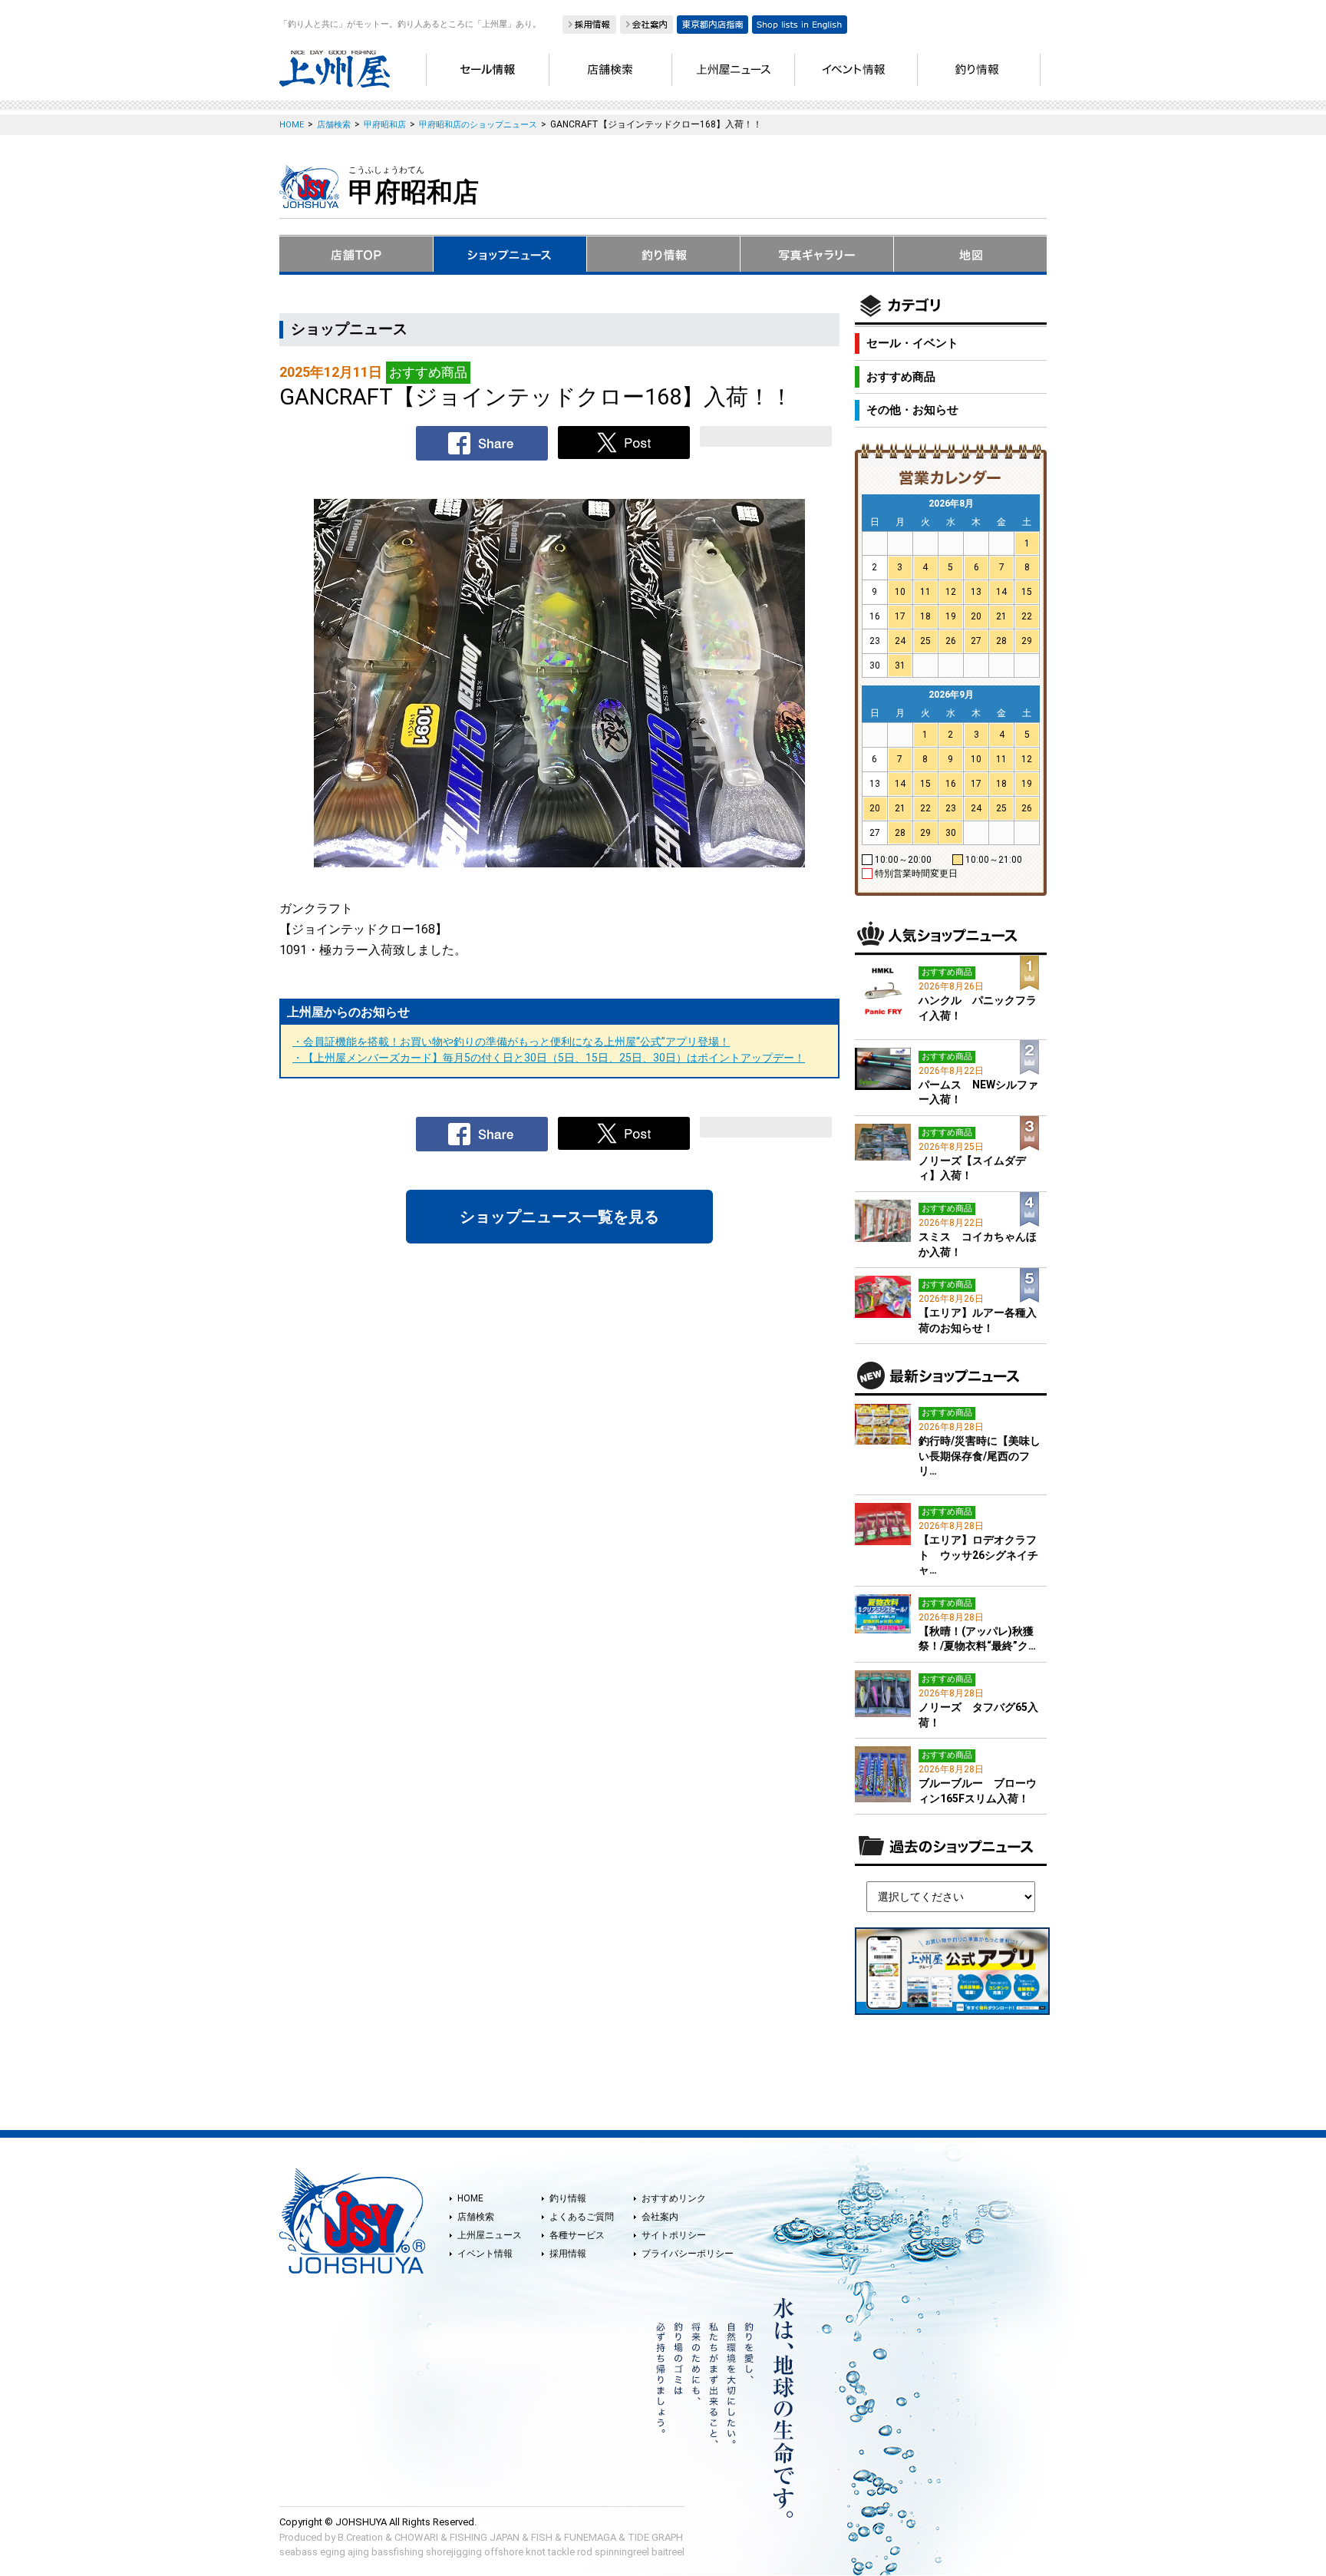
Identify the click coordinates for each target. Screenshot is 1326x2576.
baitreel (668, 2552)
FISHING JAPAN (485, 2537)
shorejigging (454, 2552)
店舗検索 (476, 2217)
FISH (542, 2537)
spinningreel (622, 2552)
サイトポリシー (674, 2235)
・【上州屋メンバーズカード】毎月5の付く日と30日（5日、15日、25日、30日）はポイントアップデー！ (549, 1058)
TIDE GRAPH (655, 2537)
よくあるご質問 (582, 2217)
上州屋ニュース (490, 2235)
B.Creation (360, 2537)
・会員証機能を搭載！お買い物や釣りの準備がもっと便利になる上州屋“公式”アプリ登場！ (511, 1042)
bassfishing (397, 2552)
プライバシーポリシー (688, 2254)
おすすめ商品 (901, 377)
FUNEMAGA (590, 2537)
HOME (470, 2198)
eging (333, 2552)
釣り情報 (568, 2198)
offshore (504, 2552)
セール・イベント (912, 343)
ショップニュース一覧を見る (559, 1217)
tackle (561, 2552)
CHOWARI (416, 2537)
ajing (358, 2552)
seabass (299, 2552)
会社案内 (660, 2217)
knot (536, 2552)
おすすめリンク (674, 2198)
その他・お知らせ (912, 410)
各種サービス (577, 2235)
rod (585, 2552)
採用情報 (568, 2254)
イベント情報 (485, 2254)
